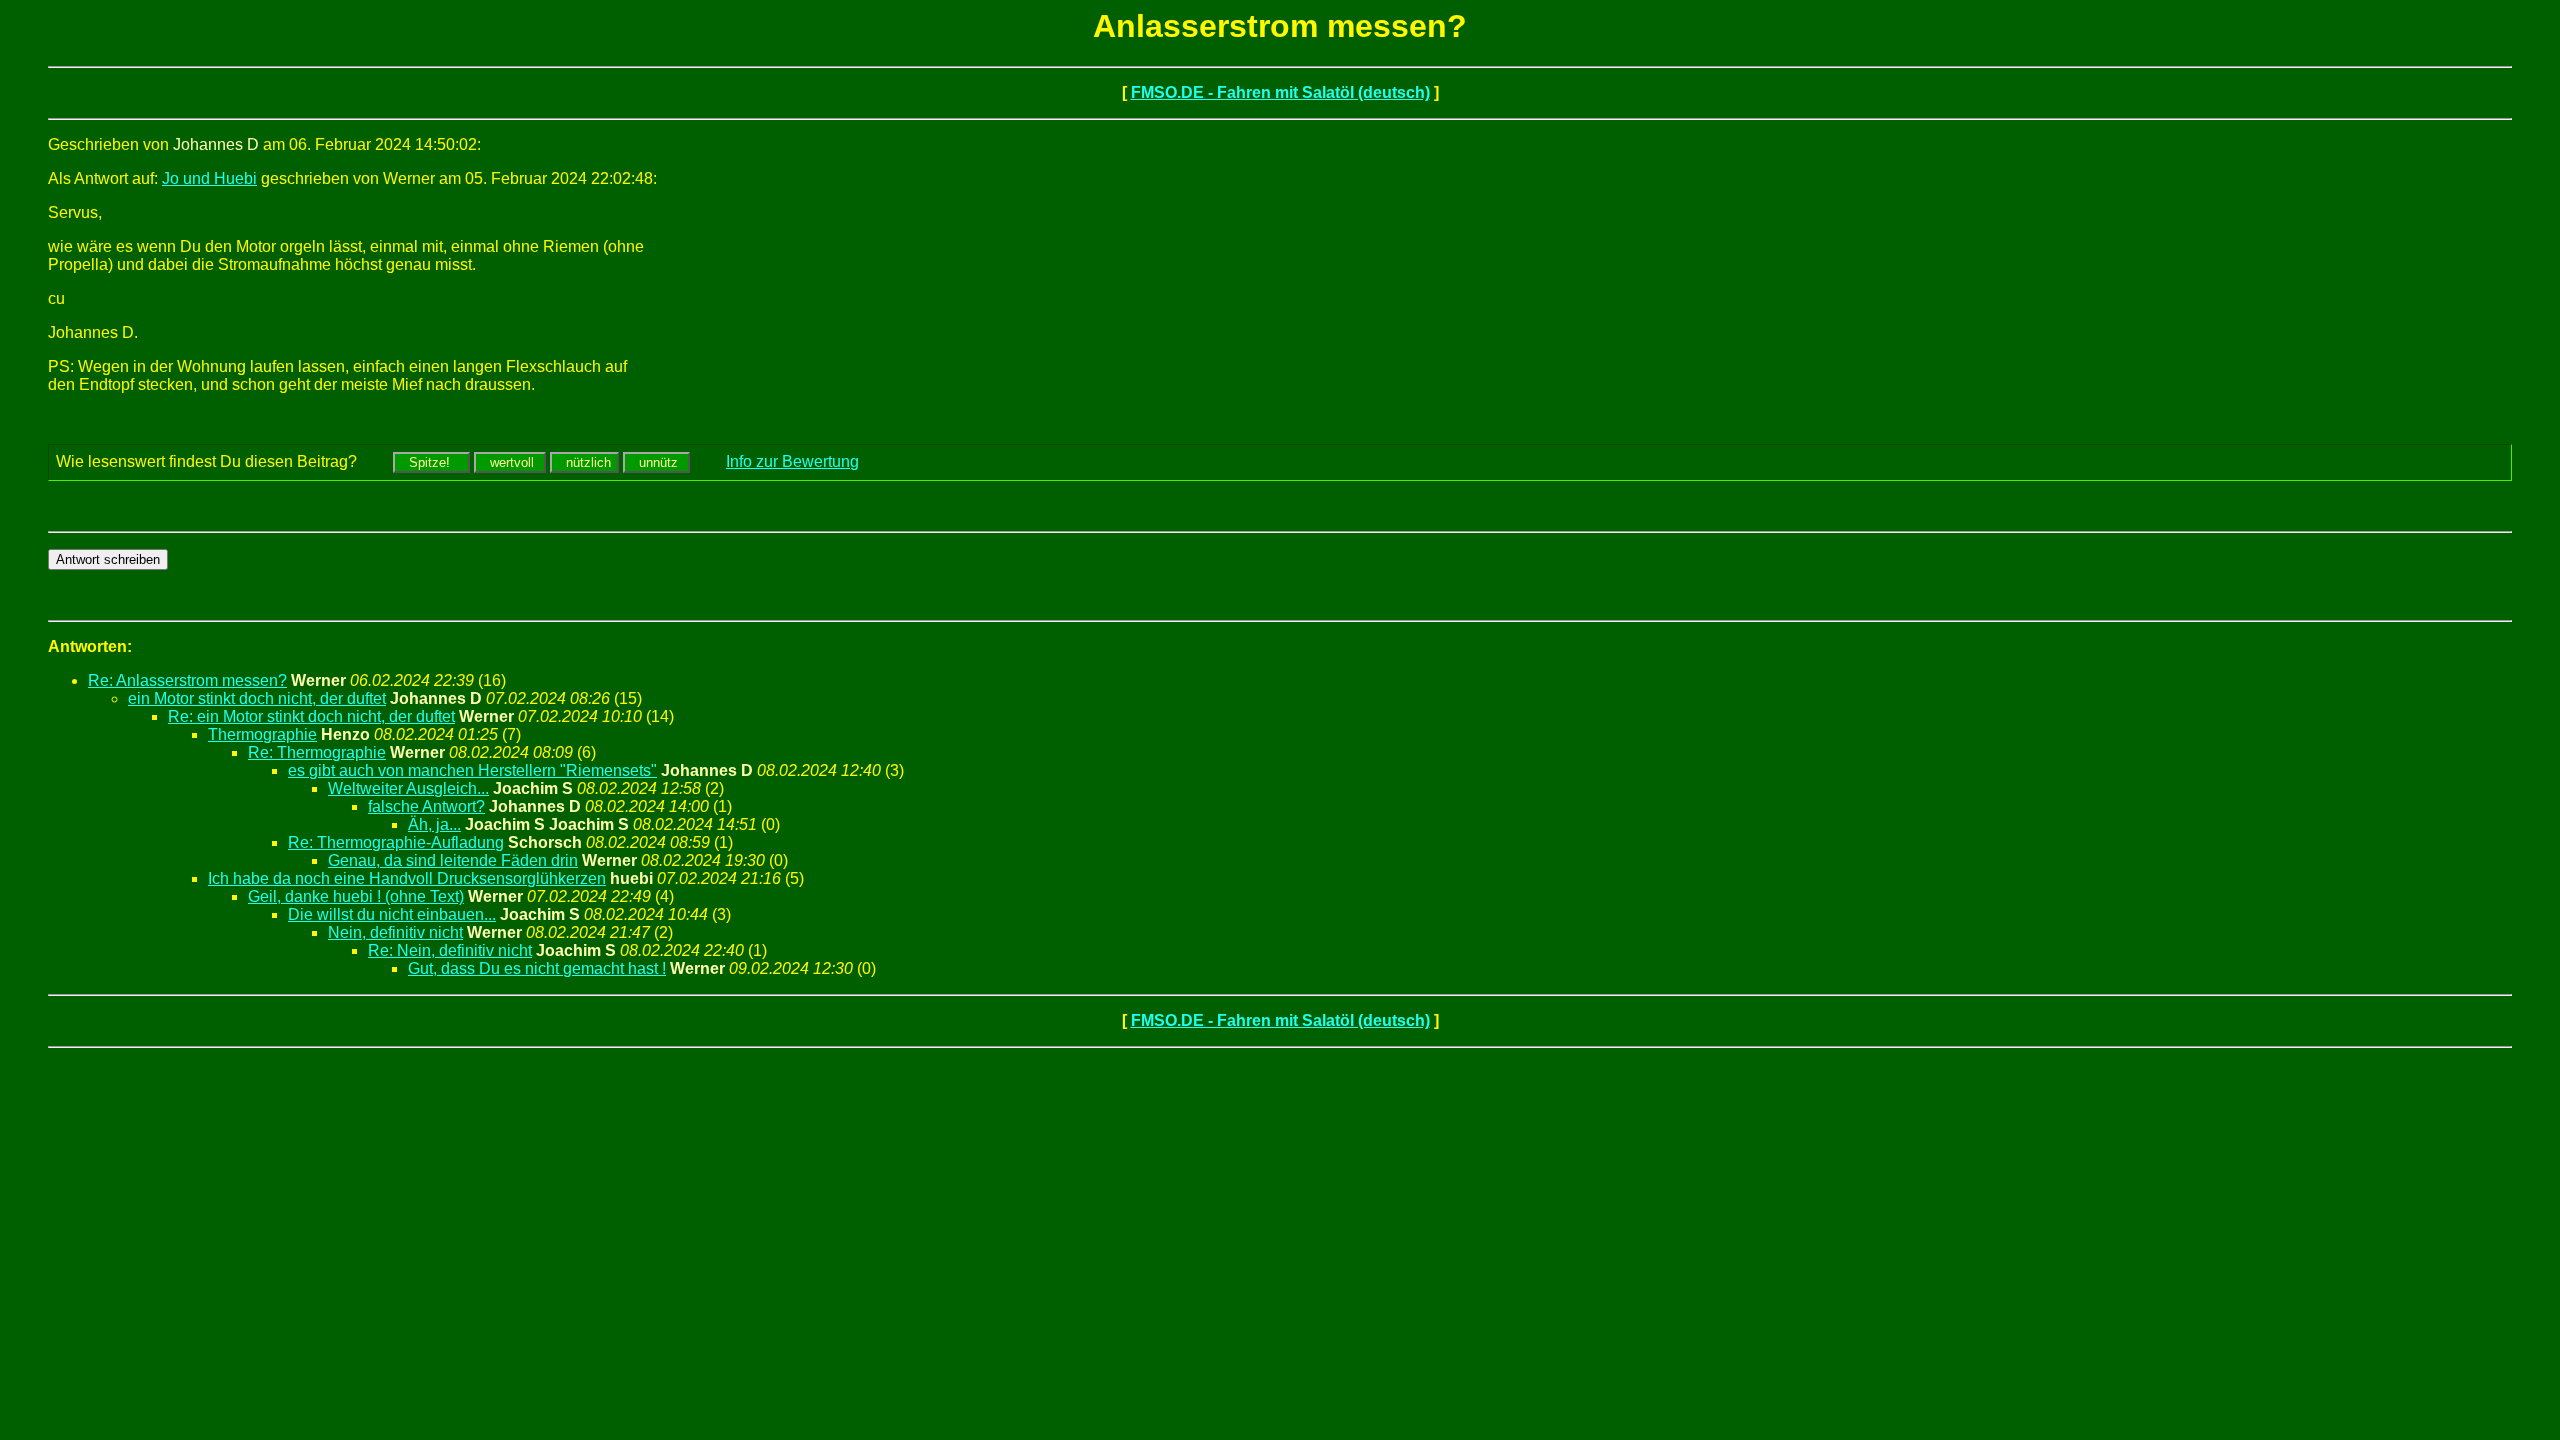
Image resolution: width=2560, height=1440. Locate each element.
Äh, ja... (434, 824)
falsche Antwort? (426, 806)
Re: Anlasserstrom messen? (187, 680)
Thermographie (262, 734)
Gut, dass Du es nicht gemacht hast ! (537, 968)
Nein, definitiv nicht (395, 932)
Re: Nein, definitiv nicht (450, 950)
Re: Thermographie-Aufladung (396, 842)
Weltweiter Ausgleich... (408, 788)
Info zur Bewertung (792, 461)
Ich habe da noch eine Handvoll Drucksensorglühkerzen (407, 878)
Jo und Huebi (209, 178)
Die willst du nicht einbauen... (392, 914)
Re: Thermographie (317, 752)
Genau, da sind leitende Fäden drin (453, 860)
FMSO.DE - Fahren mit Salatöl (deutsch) (1280, 92)
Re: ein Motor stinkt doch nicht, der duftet (311, 716)
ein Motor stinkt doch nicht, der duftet (257, 698)
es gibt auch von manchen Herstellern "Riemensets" (472, 770)
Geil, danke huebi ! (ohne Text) (356, 896)
